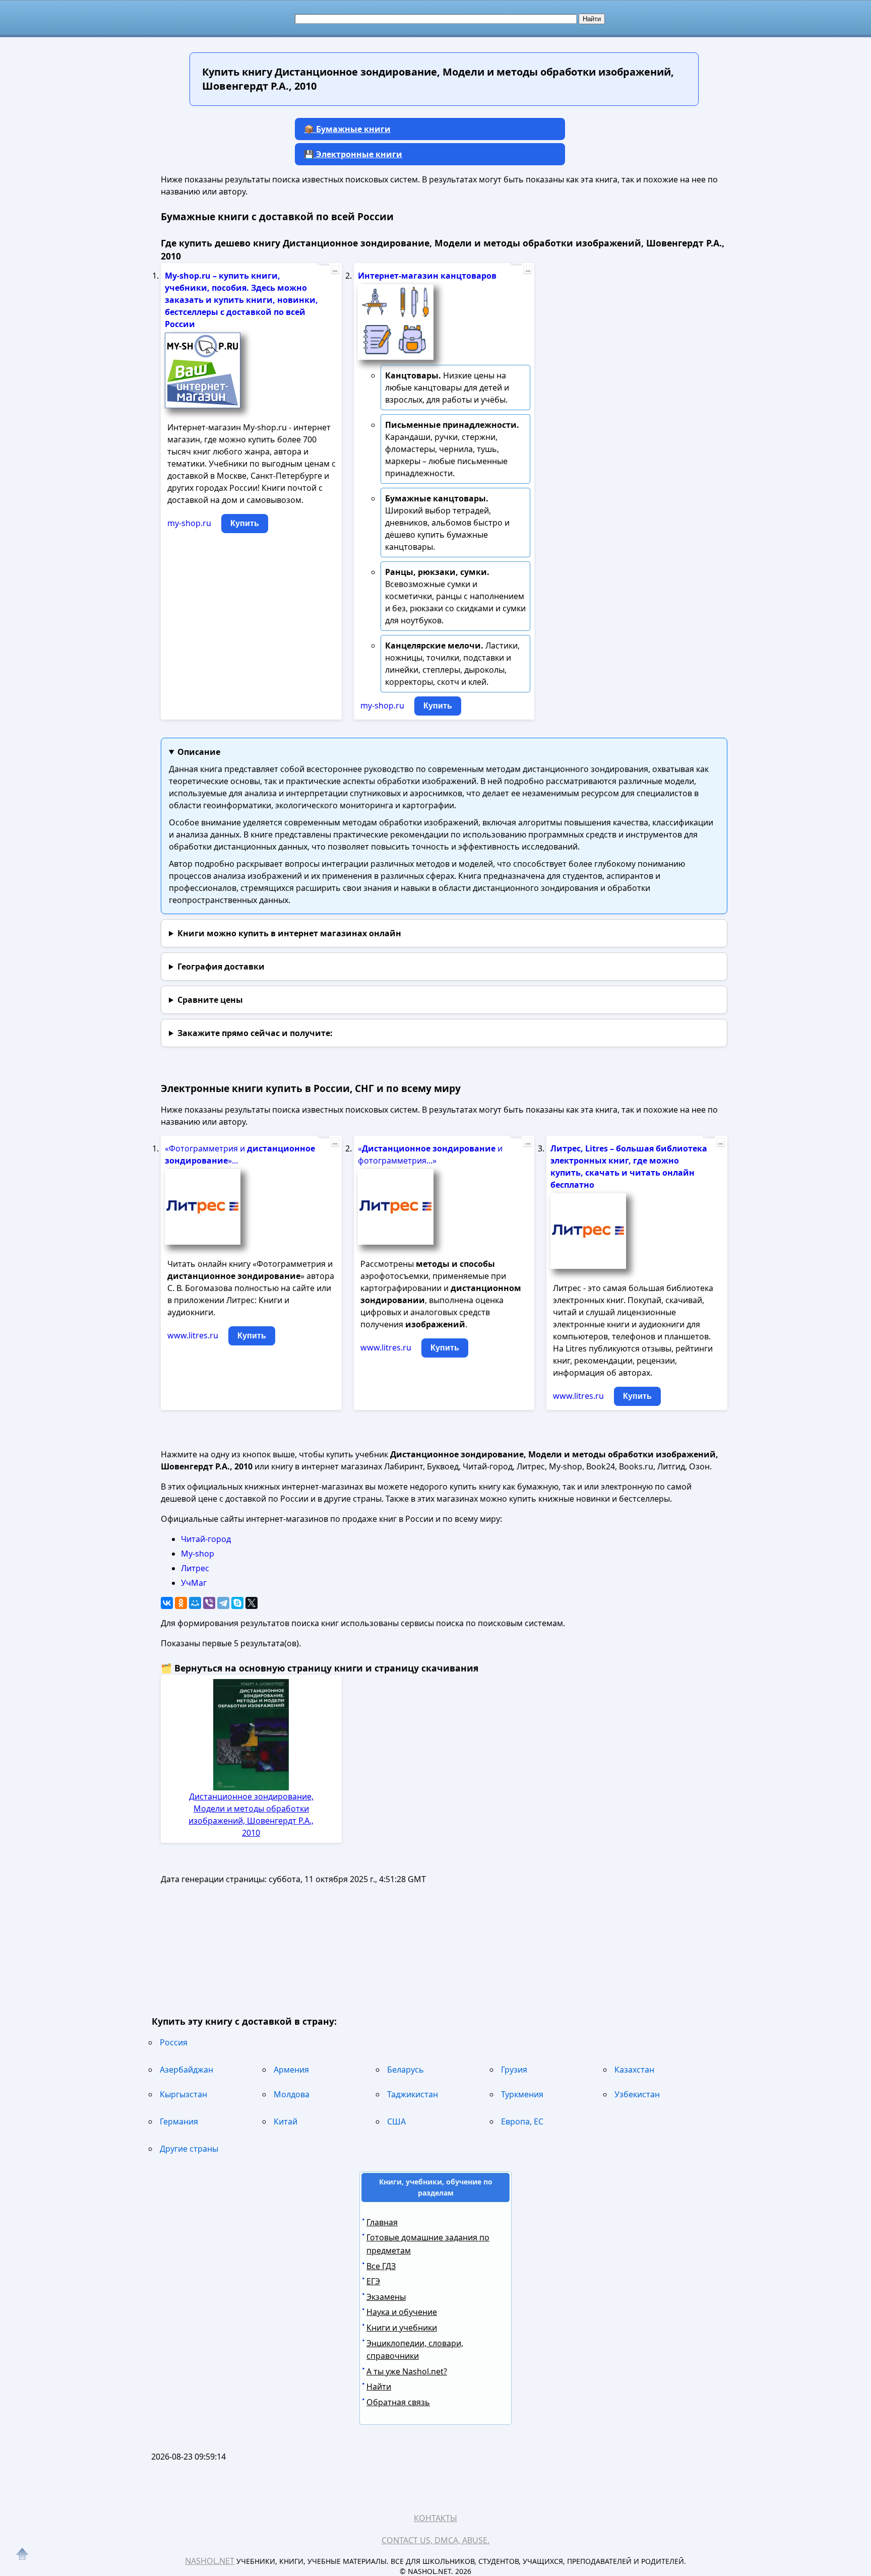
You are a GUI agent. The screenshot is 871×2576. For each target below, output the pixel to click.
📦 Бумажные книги (347, 129)
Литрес (195, 1568)
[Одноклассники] (181, 1603)
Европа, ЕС (522, 2121)
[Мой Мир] (195, 1603)
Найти (379, 2387)
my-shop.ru (189, 523)
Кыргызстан (183, 2094)
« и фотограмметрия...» (430, 1154)
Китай (286, 2121)
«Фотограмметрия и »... (240, 1154)
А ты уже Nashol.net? (407, 2371)
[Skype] (237, 1603)
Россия (174, 2042)
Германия (179, 2121)
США (396, 2121)
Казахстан (634, 2070)
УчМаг (194, 1583)
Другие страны (189, 2149)
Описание (199, 752)
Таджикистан (413, 2094)
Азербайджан (186, 2070)
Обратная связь (398, 2402)
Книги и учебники (402, 2328)
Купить (245, 523)
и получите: (255, 1033)
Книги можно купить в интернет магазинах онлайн (289, 933)
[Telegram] (223, 1603)
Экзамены (386, 2297)
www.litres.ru (193, 1335)
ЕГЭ (373, 2281)
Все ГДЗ (381, 2266)
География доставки (221, 967)
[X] (252, 1603)
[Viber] (209, 1603)
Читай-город (206, 1539)
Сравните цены (210, 1000)
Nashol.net (210, 2561)
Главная (382, 2222)
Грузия (514, 2070)
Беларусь (406, 2070)
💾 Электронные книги (353, 154)
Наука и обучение (402, 2312)
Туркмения (522, 2094)
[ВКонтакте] (167, 1603)
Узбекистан (637, 2094)
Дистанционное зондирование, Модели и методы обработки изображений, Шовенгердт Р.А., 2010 (251, 1815)
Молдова (292, 2094)
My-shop (198, 1554)
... (335, 270)
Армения (291, 2070)
